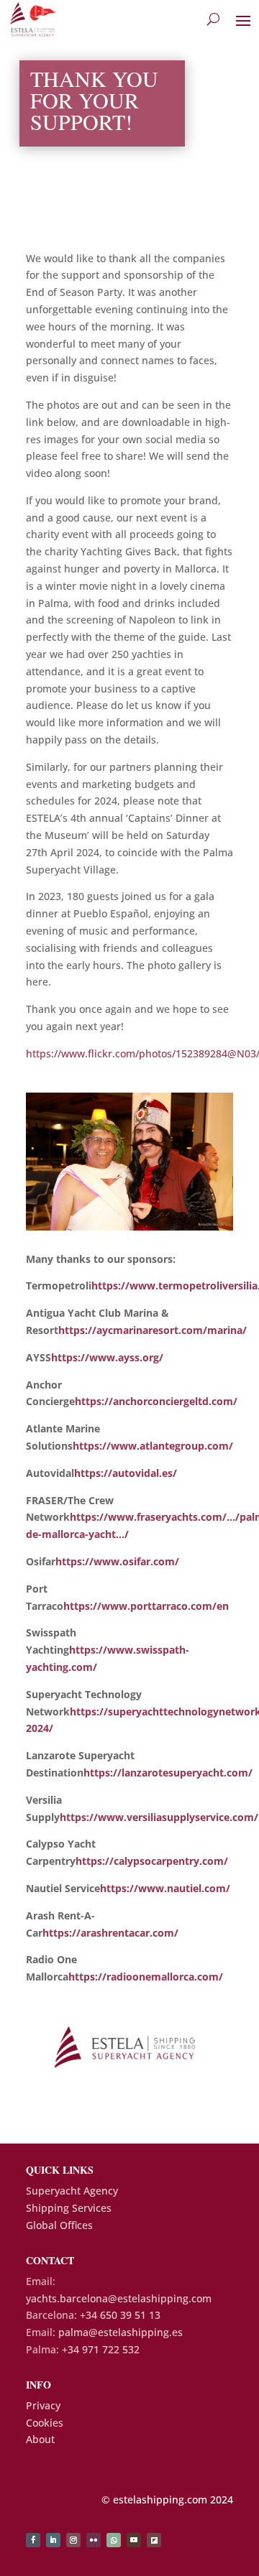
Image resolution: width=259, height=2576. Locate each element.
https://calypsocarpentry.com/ (152, 1861)
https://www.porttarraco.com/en (146, 1606)
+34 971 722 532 (101, 2349)
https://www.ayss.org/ (107, 1357)
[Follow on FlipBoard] (154, 2540)
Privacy (43, 2405)
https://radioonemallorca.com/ (146, 1977)
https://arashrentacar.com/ (110, 1933)
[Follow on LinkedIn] (53, 2540)
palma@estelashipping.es (121, 2332)
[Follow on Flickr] (94, 2540)
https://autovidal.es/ (126, 1473)
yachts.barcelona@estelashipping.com (119, 2298)
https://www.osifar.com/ (117, 1561)
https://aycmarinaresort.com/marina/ (153, 1330)
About (40, 2439)
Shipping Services (69, 2208)
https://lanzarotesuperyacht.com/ (168, 1773)
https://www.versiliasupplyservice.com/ (159, 1817)
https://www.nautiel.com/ (165, 1888)
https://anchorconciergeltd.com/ (156, 1401)
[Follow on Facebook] (33, 2540)
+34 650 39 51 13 (120, 2315)
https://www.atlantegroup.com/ (153, 1446)
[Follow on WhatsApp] (114, 2540)
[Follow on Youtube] (134, 2540)
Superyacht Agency (72, 2191)
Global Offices (59, 2225)
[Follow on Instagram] (73, 2540)
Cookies (45, 2423)
